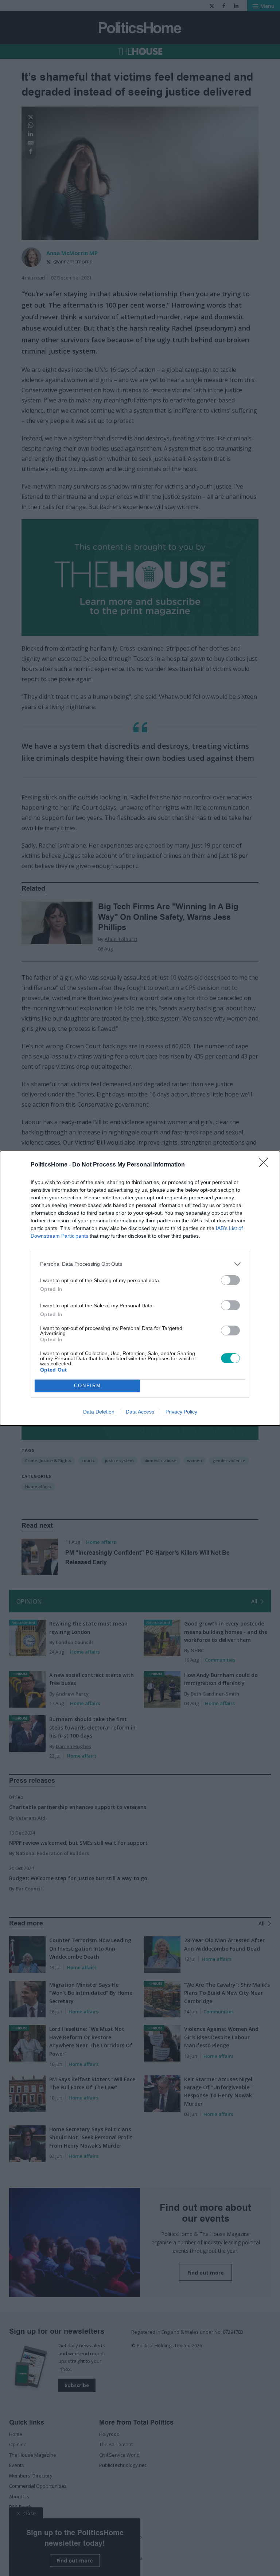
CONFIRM (87, 1386)
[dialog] (140, 1288)
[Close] (266, 1165)
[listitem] (140, 1264)
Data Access (140, 1412)
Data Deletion (99, 1412)
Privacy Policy (181, 1412)
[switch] (230, 1280)
